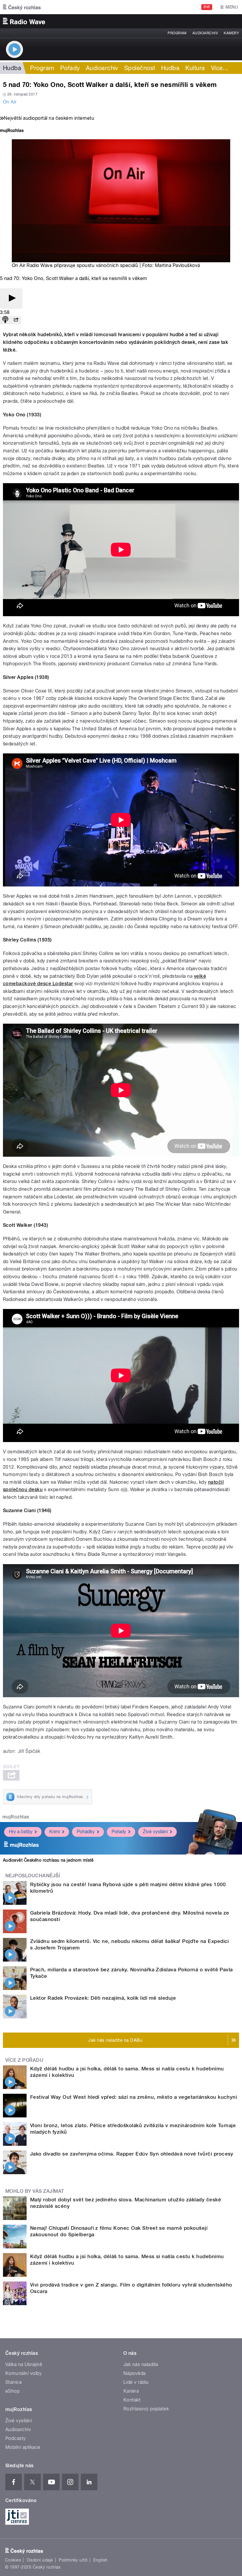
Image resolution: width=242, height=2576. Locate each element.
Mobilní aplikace (23, 2447)
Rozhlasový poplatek (146, 2409)
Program (177, 33)
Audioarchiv (205, 33)
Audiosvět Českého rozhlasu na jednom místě (48, 1860)
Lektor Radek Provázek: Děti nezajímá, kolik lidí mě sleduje (103, 1998)
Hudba (12, 68)
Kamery (231, 33)
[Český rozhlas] (22, 7)
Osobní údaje (40, 2560)
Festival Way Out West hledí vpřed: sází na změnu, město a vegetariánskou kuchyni (134, 2097)
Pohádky (86, 1832)
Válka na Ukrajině (24, 2364)
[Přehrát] (11, 298)
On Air (10, 102)
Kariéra (131, 2391)
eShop (12, 2391)
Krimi (55, 1832)
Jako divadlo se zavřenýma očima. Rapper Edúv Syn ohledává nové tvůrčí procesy (132, 2154)
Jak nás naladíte (141, 2364)
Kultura (195, 68)
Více (220, 68)
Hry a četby (21, 1832)
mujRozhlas (16, 1817)
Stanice (14, 2382)
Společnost (140, 68)
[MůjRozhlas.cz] (12, 131)
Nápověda (135, 2373)
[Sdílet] (16, 320)
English (100, 2560)
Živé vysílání (155, 1832)
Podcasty (16, 2438)
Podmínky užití (73, 2560)
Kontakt (132, 2400)
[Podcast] (5, 320)
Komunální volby (23, 2373)
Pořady (70, 68)
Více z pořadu (24, 2060)
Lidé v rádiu (136, 2382)
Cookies (13, 2560)
